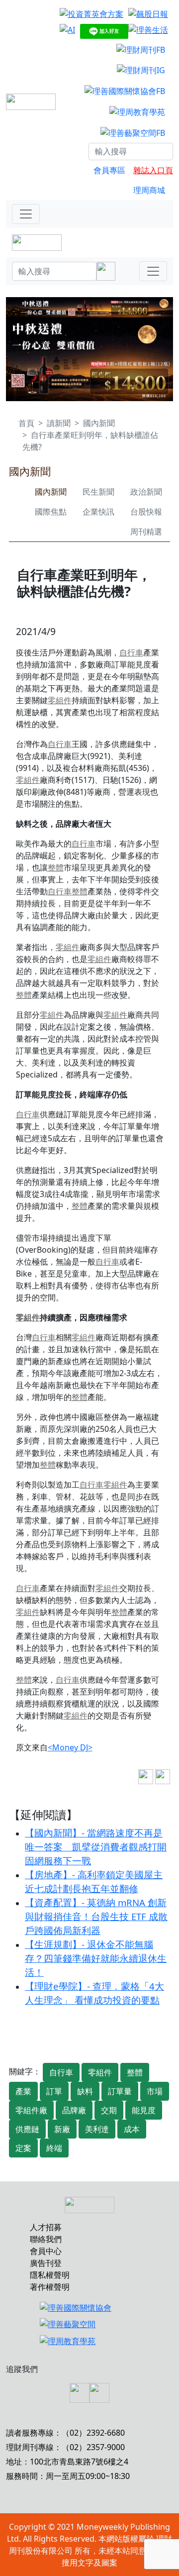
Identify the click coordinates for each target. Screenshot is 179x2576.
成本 (132, 2129)
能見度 (144, 2110)
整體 (56, 867)
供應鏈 (27, 2129)
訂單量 (120, 2091)
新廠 (62, 2129)
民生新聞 (98, 492)
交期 (109, 2110)
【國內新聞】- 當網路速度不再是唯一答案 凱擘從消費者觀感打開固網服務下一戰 (96, 1847)
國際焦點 (51, 512)
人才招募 (46, 2227)
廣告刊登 (46, 2263)
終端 (54, 2148)
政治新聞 (146, 492)
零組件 (60, 700)
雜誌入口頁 (153, 170)
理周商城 (149, 190)
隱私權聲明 (50, 2275)
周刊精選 (146, 532)
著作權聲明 (50, 2287)
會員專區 (109, 170)
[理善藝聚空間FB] (133, 132)
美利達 (97, 2129)
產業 (23, 2091)
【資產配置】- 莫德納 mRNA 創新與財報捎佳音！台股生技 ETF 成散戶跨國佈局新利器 (96, 1916)
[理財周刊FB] (141, 49)
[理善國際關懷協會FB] (125, 91)
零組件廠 (31, 2110)
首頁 (26, 423)
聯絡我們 (46, 2239)
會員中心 (46, 2251)
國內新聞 (99, 423)
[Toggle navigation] (26, 214)
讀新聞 (59, 423)
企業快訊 (98, 512)
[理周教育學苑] (137, 111)
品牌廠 (74, 2110)
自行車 (131, 652)
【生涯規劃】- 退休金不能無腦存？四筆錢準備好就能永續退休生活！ (96, 1958)
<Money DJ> (70, 1747)
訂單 (54, 2091)
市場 (155, 2091)
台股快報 (146, 512)
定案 (23, 2148)
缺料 (85, 2091)
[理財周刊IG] (141, 70)
